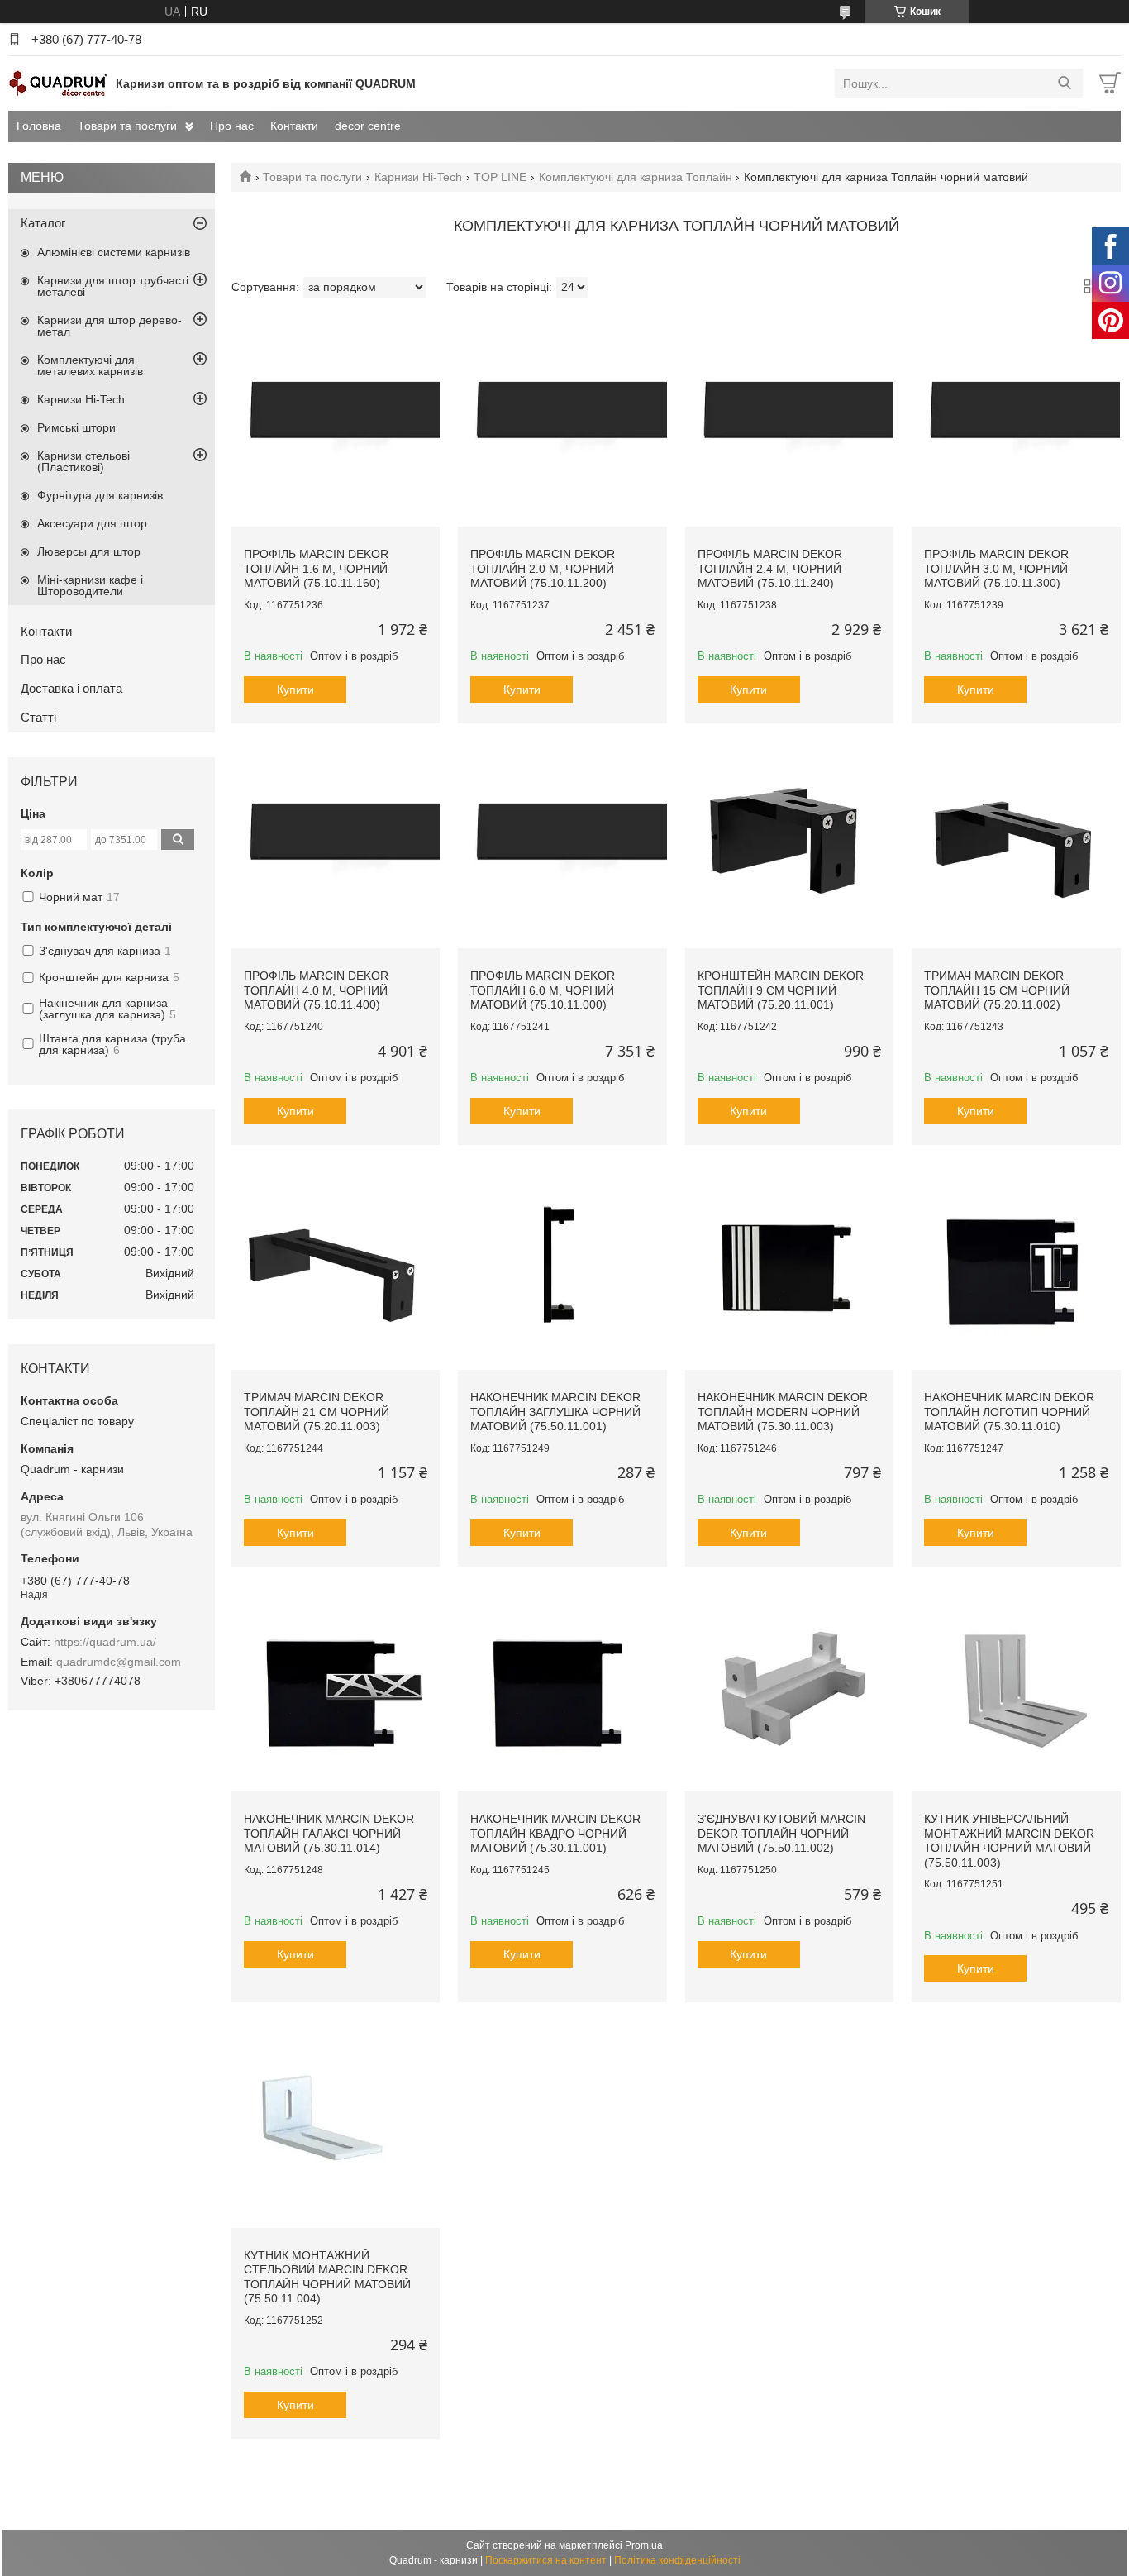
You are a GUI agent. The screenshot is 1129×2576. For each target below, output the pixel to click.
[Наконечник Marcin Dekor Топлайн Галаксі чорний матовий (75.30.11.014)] (336, 1687)
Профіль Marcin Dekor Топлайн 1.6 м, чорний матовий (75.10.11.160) (316, 568)
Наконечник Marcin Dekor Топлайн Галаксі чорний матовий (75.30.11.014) (329, 1833)
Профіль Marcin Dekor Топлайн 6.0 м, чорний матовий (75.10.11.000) (543, 990)
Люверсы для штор (89, 551)
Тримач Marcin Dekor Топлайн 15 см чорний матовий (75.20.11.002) (997, 990)
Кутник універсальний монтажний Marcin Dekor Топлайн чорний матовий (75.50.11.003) (1009, 1841)
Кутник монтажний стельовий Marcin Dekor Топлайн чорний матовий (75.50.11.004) (327, 2277)
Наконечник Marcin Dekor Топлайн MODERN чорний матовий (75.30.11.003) (783, 1412)
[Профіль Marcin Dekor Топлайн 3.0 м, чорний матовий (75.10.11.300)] (1016, 422)
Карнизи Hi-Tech (418, 177)
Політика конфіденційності (677, 2560)
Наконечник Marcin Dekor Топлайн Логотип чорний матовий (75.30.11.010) (1009, 1412)
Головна (39, 126)
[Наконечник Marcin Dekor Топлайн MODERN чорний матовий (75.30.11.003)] (789, 1266)
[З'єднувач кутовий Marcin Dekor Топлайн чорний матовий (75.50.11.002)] (789, 1687)
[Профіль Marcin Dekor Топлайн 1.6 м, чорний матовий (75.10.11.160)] (336, 422)
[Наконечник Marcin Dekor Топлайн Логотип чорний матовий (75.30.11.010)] (1016, 1266)
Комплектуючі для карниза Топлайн (636, 177)
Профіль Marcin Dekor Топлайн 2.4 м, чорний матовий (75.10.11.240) (770, 568)
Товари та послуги (127, 126)
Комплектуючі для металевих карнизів (90, 365)
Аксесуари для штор (92, 523)
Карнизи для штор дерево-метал (110, 326)
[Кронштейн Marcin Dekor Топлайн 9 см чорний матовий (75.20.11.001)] (789, 844)
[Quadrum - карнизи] (58, 83)
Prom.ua (644, 2545)
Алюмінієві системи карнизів (114, 252)
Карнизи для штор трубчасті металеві (113, 286)
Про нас (232, 126)
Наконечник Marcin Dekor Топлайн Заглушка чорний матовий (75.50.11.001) (555, 1412)
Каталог (43, 223)
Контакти (294, 126)
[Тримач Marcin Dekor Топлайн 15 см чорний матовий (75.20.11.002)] (1016, 844)
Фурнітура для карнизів (100, 495)
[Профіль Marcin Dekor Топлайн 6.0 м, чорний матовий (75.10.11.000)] (562, 844)
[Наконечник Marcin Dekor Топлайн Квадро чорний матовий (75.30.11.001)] (562, 1687)
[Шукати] (1064, 83)
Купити (295, 689)
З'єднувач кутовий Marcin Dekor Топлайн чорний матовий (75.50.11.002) (781, 1833)
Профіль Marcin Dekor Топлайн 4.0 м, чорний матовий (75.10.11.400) (316, 990)
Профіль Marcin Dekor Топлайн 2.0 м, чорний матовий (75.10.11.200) (543, 568)
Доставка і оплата (71, 688)
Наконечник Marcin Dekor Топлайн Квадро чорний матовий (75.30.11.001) (555, 1833)
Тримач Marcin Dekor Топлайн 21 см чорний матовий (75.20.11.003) (317, 1412)
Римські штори (76, 427)
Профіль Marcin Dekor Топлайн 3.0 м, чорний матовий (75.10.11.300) (996, 568)
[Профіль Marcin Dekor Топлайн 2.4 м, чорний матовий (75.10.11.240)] (789, 422)
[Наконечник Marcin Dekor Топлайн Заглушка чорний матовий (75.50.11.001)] (562, 1266)
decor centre (368, 126)
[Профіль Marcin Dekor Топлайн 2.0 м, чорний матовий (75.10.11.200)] (562, 422)
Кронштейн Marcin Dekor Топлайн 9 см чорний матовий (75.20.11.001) (781, 990)
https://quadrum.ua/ (105, 1642)
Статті (38, 717)
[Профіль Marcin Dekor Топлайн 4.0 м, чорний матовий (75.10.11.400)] (336, 844)
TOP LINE (500, 177)
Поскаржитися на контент (546, 2560)
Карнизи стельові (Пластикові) (83, 461)
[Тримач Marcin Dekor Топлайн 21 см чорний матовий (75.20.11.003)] (336, 1266)
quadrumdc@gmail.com (119, 1662)
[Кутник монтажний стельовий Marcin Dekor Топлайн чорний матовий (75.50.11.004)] (336, 2123)
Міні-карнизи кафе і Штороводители (90, 585)
